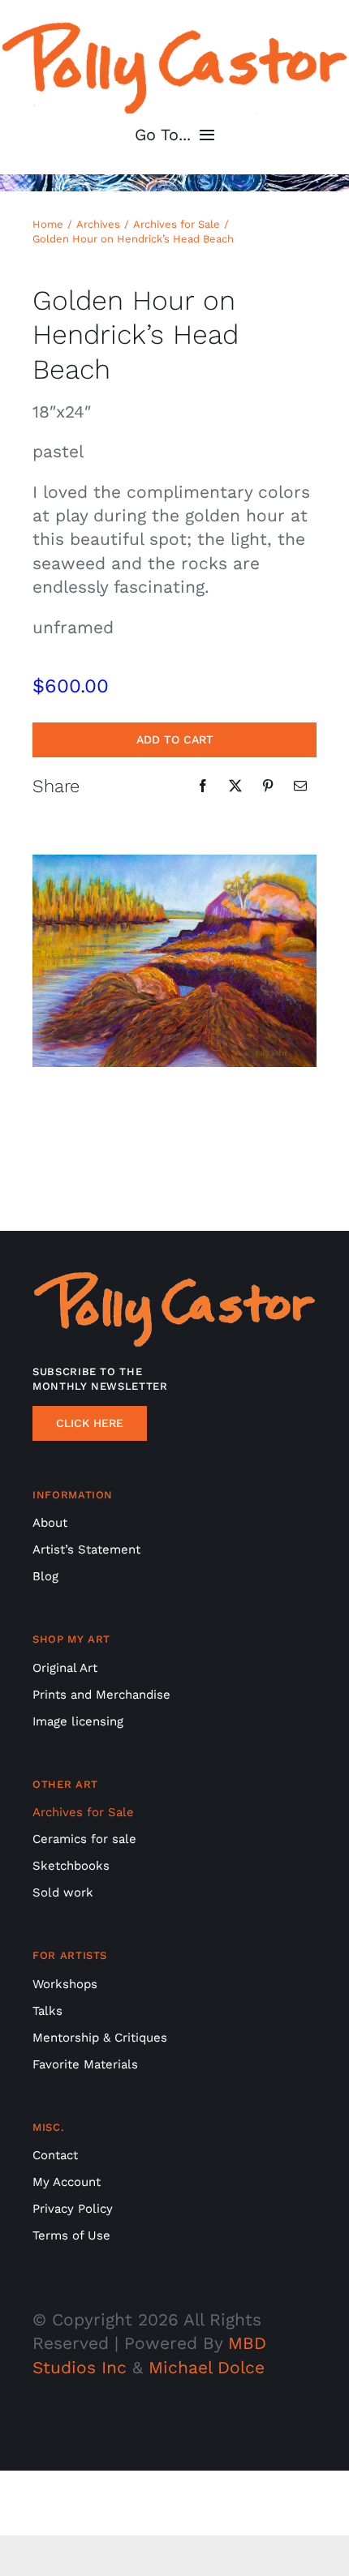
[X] (235, 786)
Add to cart (175, 739)
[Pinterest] (268, 786)
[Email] (300, 786)
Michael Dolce (207, 2367)
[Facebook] (203, 786)
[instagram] (174, 2424)
